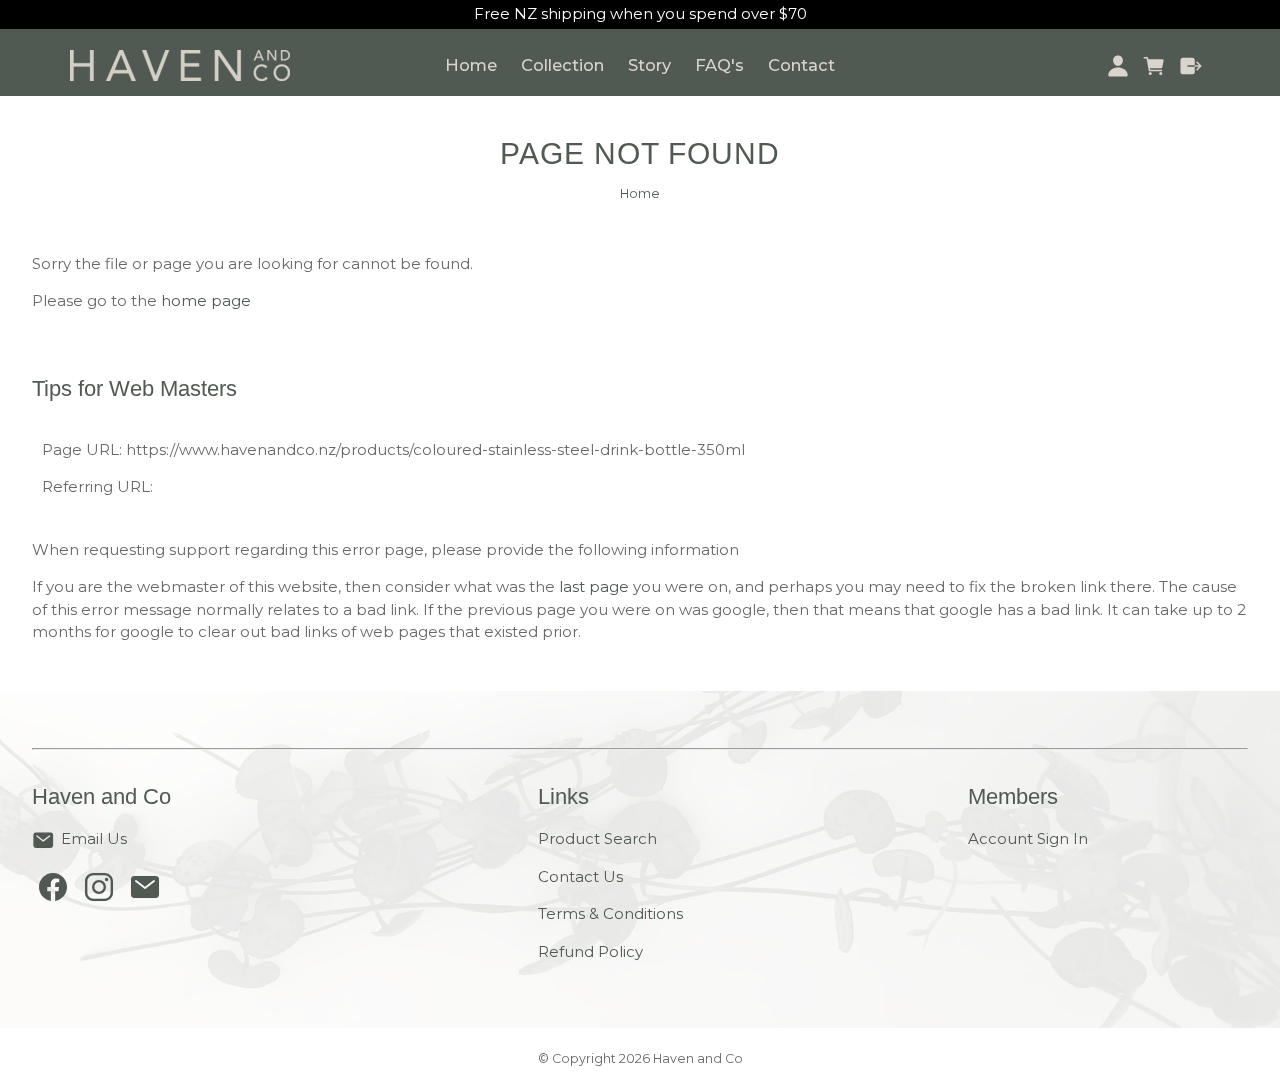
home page (206, 300)
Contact (801, 65)
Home (471, 65)
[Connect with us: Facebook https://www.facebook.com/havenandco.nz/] (53, 891)
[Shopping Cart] (1154, 66)
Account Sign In (1028, 838)
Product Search (597, 838)
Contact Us (580, 876)
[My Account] (1117, 66)
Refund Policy (590, 951)
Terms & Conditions (610, 913)
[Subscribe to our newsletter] (145, 891)
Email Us (94, 838)
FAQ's (719, 65)
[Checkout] (1191, 66)
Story (649, 65)
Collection (562, 65)
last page (594, 586)
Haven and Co (698, 1058)
